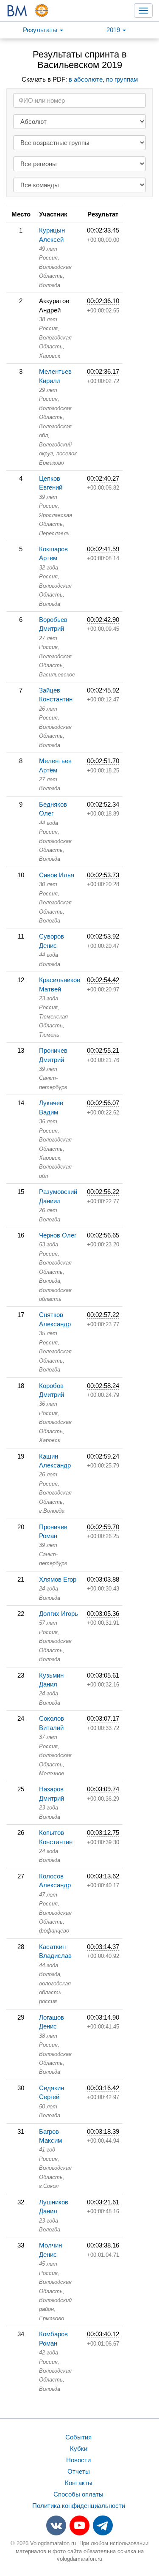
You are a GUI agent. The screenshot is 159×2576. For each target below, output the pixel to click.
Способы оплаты (78, 2494)
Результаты (41, 30)
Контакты (79, 2483)
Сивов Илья (57, 875)
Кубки (79, 2449)
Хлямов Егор (58, 1579)
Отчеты (79, 2471)
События (78, 2437)
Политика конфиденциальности (79, 2506)
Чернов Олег (58, 1235)
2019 (114, 30)
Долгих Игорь (59, 1614)
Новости (78, 2460)
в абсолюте (86, 79)
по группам (122, 79)
